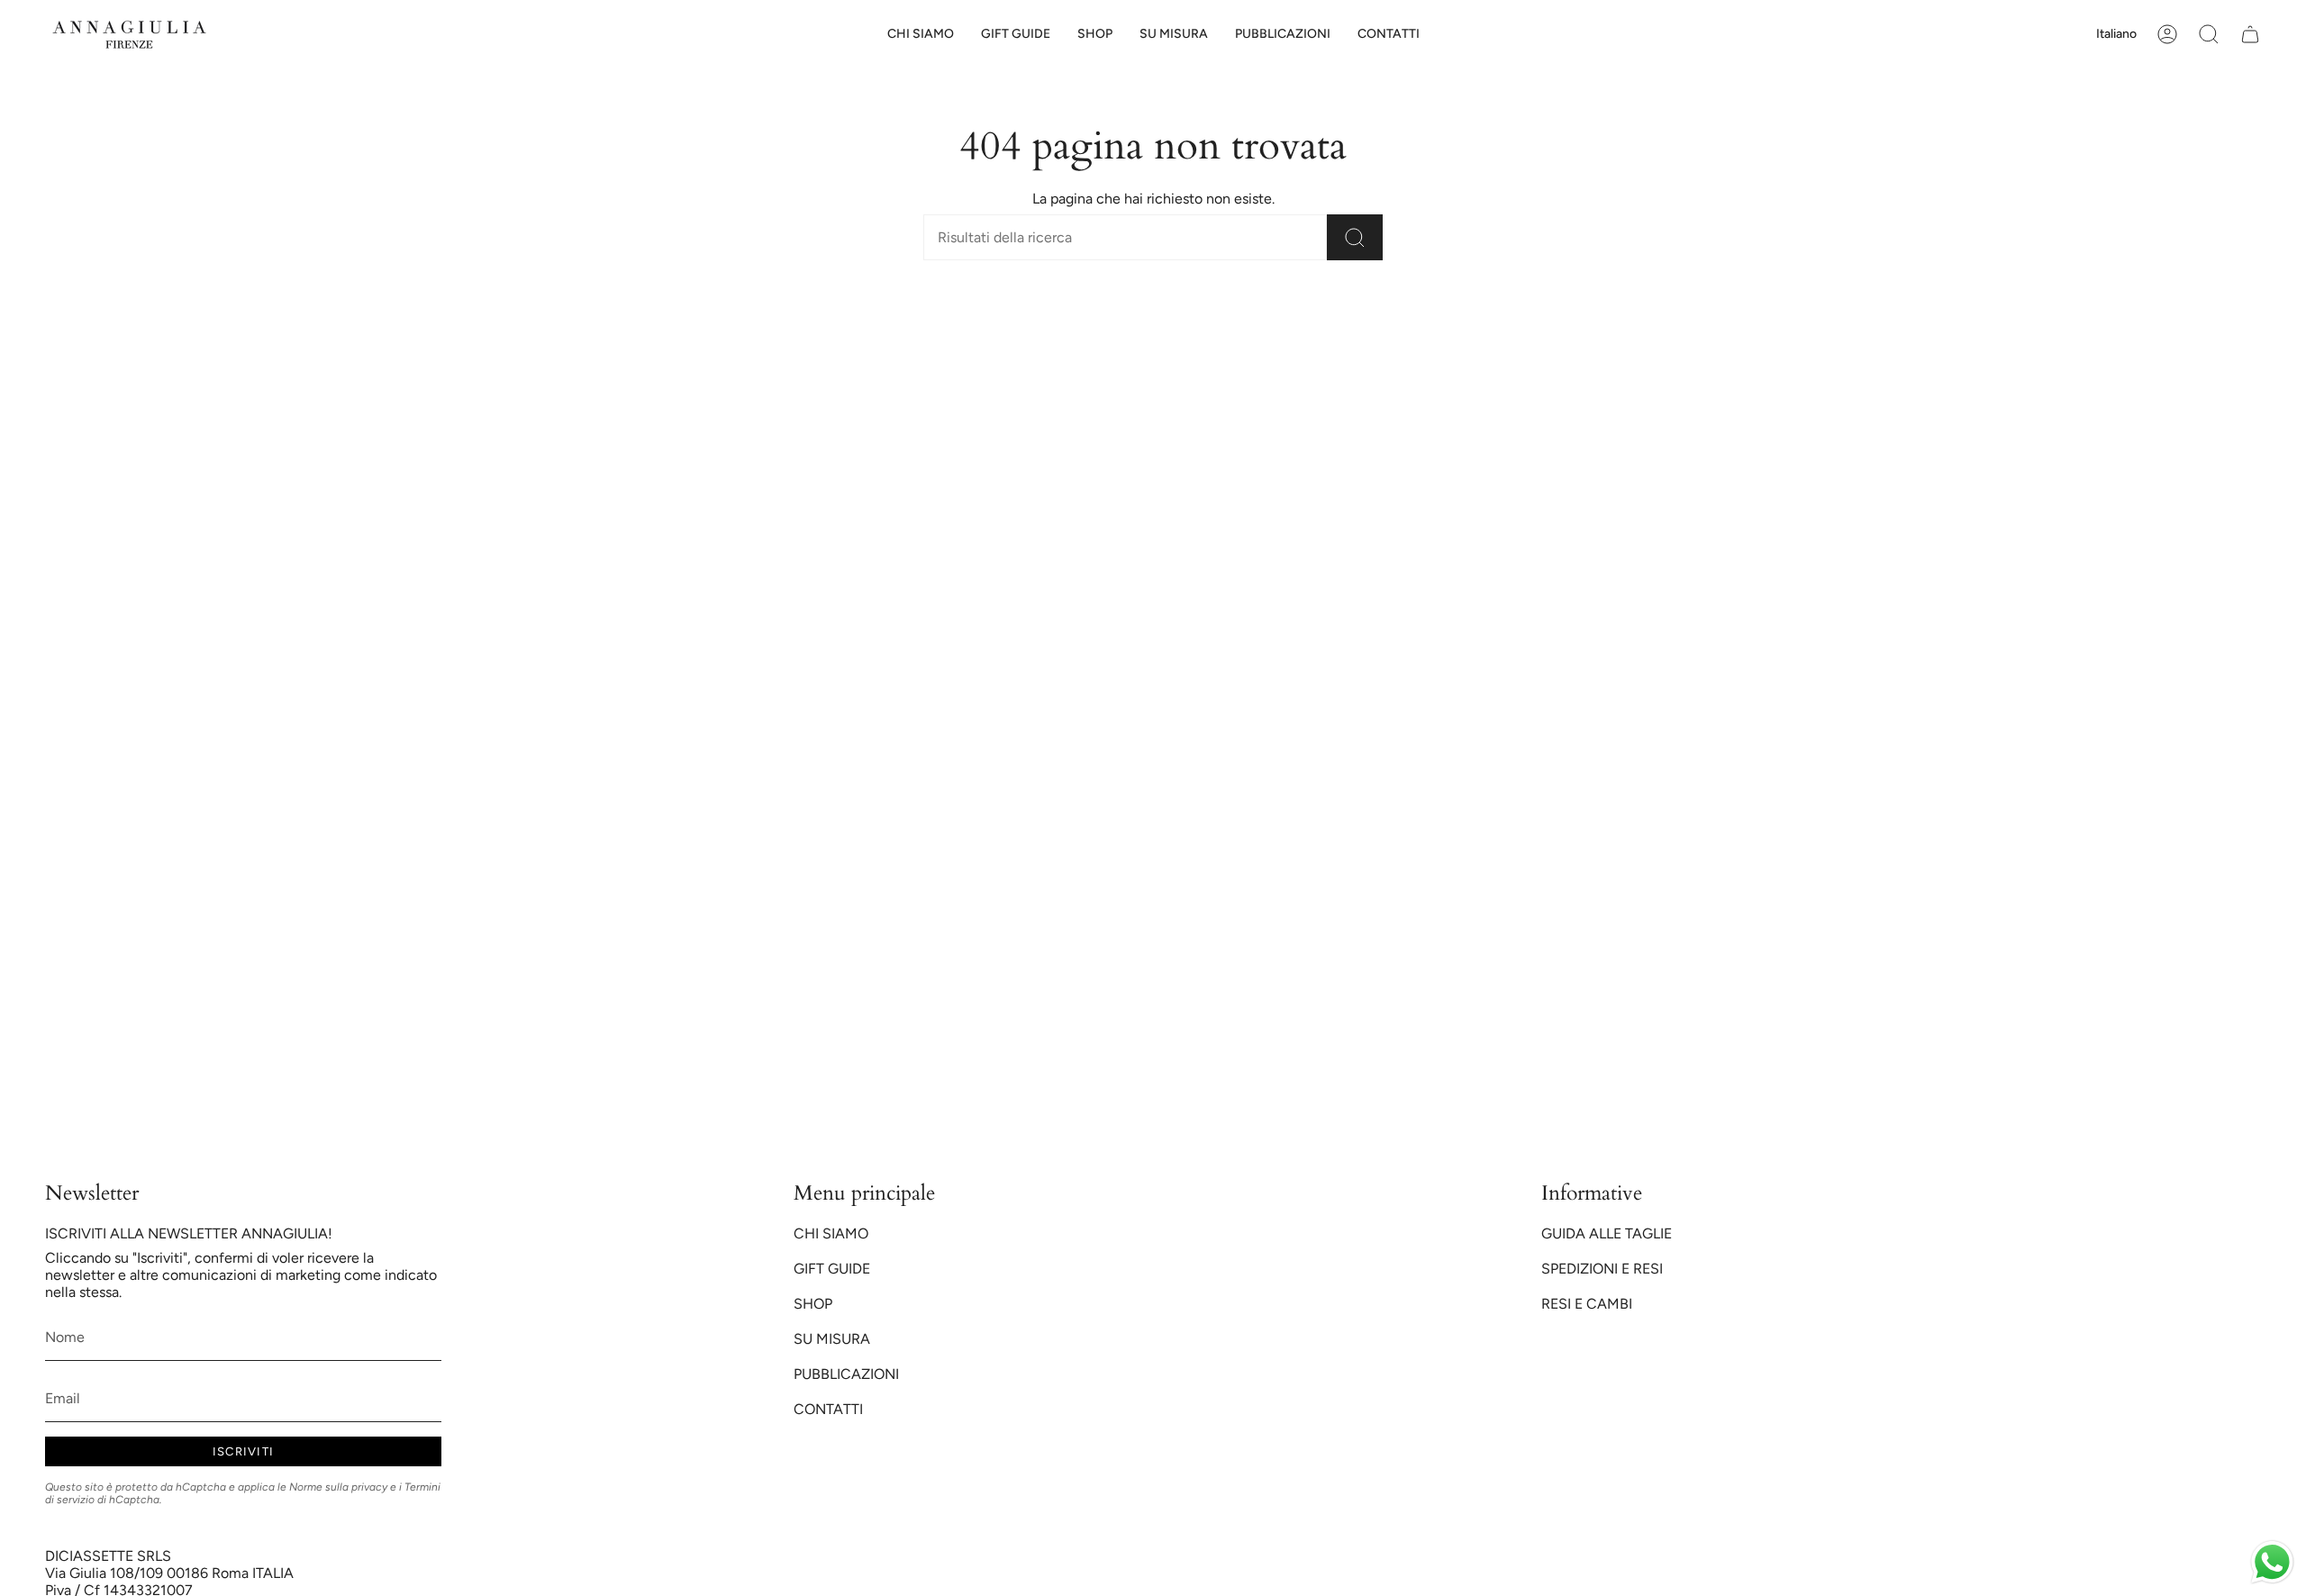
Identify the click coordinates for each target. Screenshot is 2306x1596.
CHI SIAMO (831, 1233)
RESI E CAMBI (1587, 1304)
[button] (1016, 35)
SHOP (813, 1304)
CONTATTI (828, 1409)
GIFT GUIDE (832, 1269)
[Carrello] (2250, 34)
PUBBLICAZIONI (846, 1374)
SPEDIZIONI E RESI (1602, 1269)
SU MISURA (832, 1339)
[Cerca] (1355, 237)
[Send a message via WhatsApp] (2272, 1562)
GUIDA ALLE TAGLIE (1607, 1233)
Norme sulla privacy (338, 1487)
